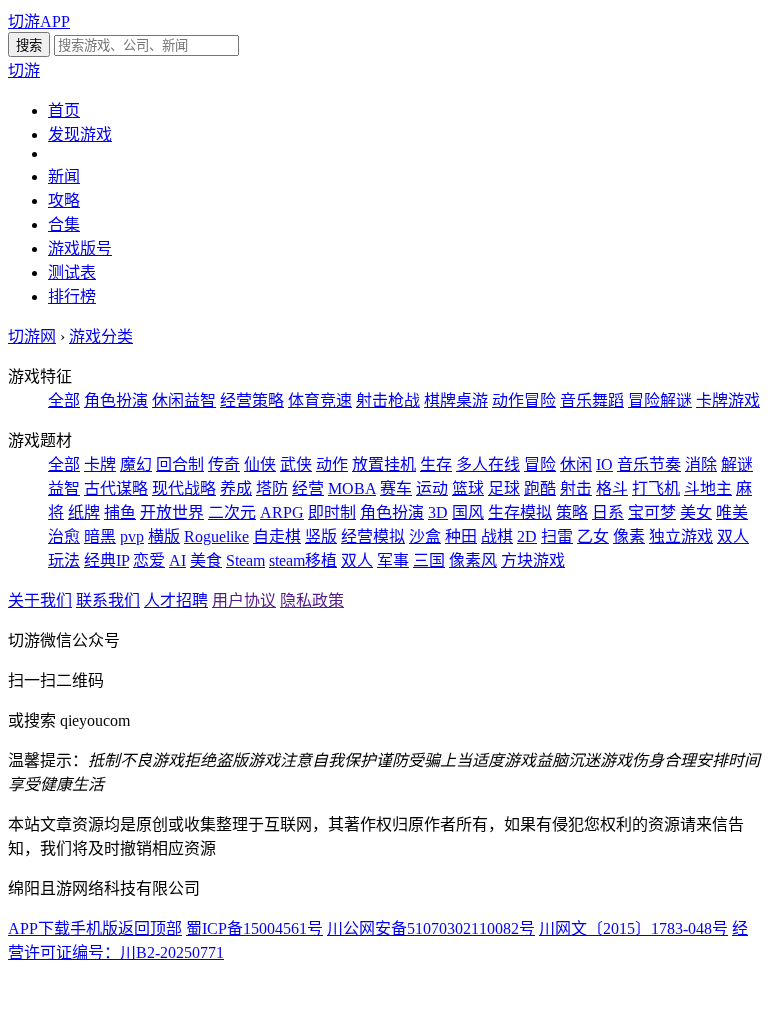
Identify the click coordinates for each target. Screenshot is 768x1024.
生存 (436, 464)
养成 (236, 488)
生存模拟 (520, 512)
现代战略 (184, 488)
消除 (701, 464)
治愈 (64, 536)
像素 (629, 536)
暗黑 (100, 536)
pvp (132, 536)
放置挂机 (384, 464)
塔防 (272, 488)
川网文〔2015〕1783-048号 (633, 928)
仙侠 (260, 464)
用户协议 (244, 600)
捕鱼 (120, 512)
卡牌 (100, 464)
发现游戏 (80, 134)
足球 (504, 488)
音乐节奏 (649, 464)
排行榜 (72, 296)
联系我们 (108, 600)
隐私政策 (312, 600)
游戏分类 (101, 336)
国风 (468, 512)
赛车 (396, 488)
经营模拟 (373, 536)
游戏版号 (80, 248)
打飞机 (656, 488)
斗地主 (708, 488)
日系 (608, 512)
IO (604, 464)
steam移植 (303, 560)
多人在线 (488, 464)
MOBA (352, 488)
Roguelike (216, 536)
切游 (24, 70)
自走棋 (277, 536)
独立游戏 (681, 536)
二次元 (232, 512)
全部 (64, 400)
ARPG (282, 512)
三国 (429, 560)
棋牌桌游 (456, 400)
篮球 (468, 488)
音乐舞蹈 (592, 400)
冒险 (540, 464)
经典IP (106, 560)
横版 (164, 536)
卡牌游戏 (728, 400)
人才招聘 (176, 600)
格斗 (612, 488)
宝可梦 (652, 512)
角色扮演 (116, 400)
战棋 (497, 536)
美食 (206, 560)
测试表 (72, 272)
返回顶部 (150, 928)
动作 (332, 464)
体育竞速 (320, 400)
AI (177, 560)
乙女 (593, 536)
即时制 (332, 512)
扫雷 (557, 536)
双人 (357, 560)
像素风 (473, 560)
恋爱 (149, 560)
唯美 (732, 512)
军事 (393, 560)
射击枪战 (388, 400)
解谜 (737, 464)
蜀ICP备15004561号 (254, 928)
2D (527, 536)
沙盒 (425, 536)
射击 (576, 488)
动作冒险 (524, 400)
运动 (432, 488)
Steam (245, 560)
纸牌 (84, 512)
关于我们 (40, 600)
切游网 (32, 336)
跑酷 (540, 488)
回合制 (180, 464)
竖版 (321, 536)
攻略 (64, 200)
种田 (461, 536)
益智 (64, 488)
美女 (696, 512)
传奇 (224, 464)
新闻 (64, 176)
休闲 (576, 464)
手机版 (94, 928)
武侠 (296, 464)
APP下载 (39, 928)
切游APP (39, 21)
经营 (308, 488)
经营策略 (252, 400)
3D (438, 512)
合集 (64, 224)
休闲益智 (184, 400)
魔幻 (136, 464)
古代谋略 (116, 488)
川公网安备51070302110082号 (431, 928)
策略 (572, 512)
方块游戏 (533, 560)
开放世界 (172, 512)
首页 (64, 110)
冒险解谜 (660, 400)
